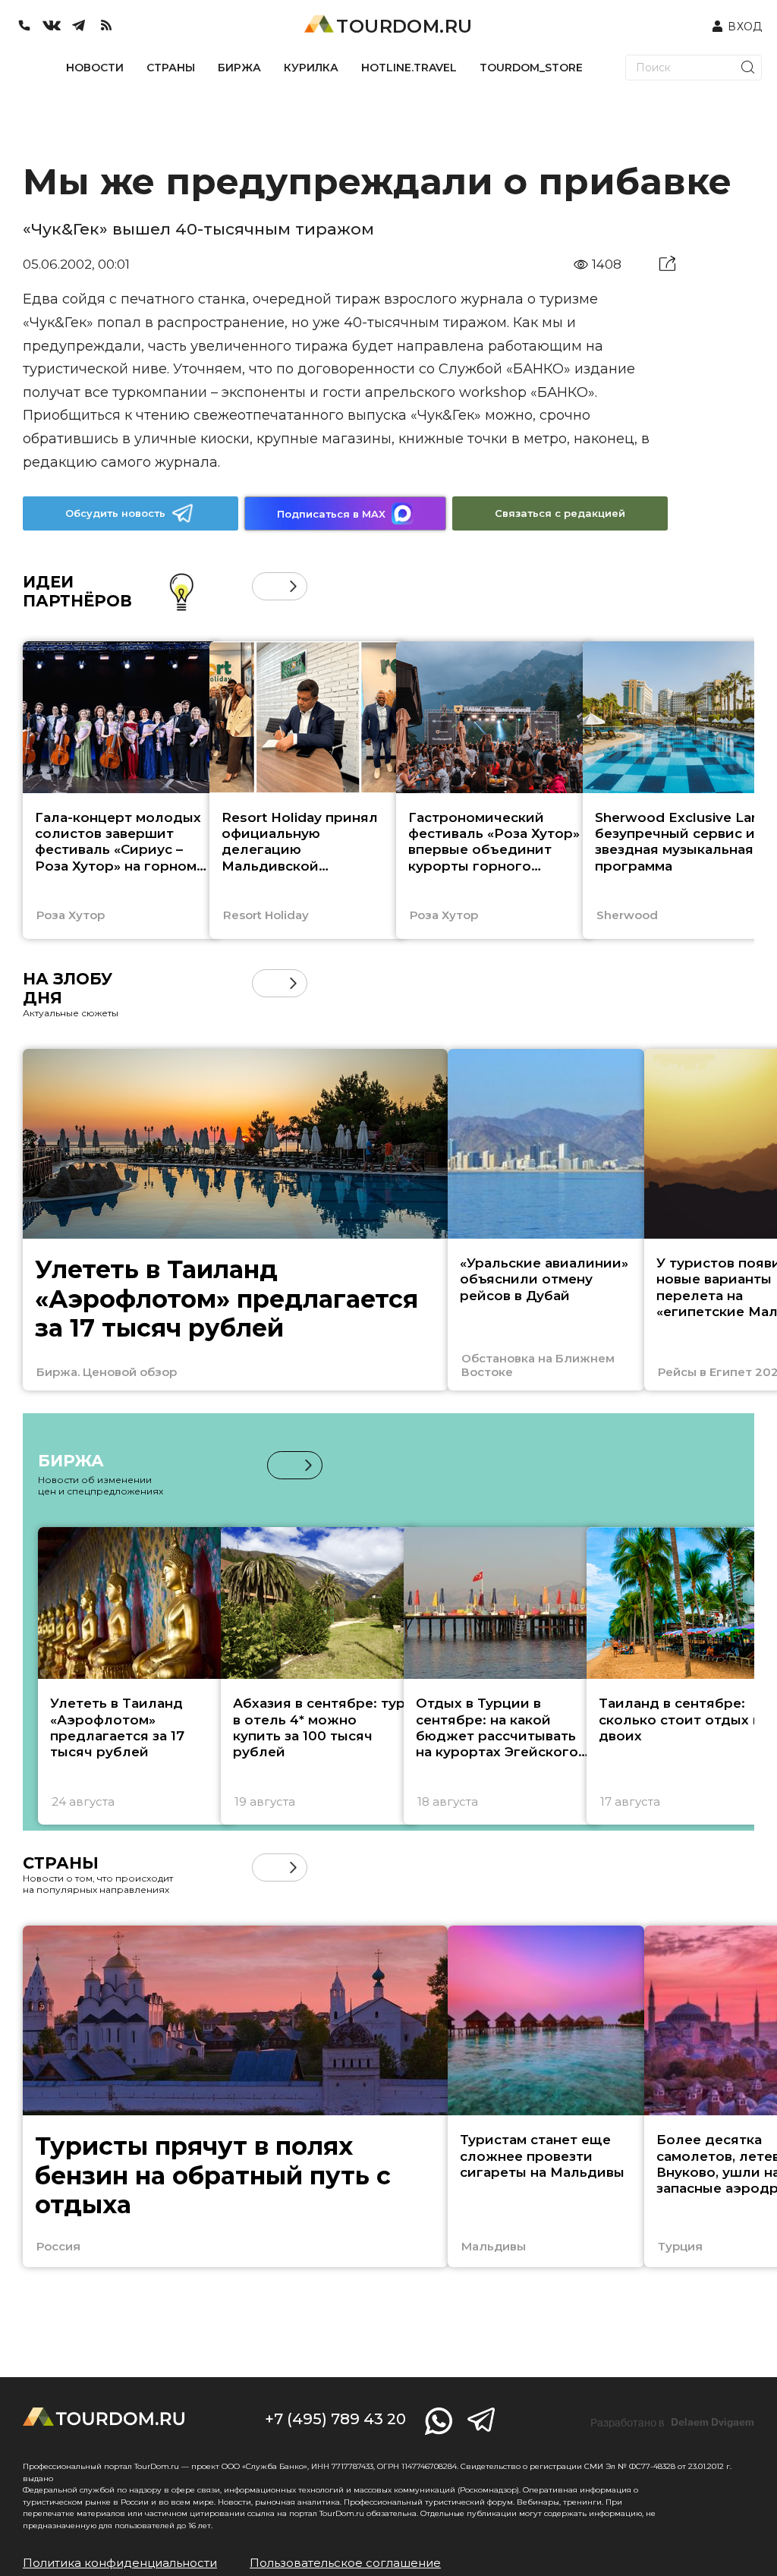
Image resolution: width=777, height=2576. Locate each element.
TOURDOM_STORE (531, 68)
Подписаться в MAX (331, 514)
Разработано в (672, 2423)
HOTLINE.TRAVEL (409, 68)
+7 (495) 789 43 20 (335, 2419)
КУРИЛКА (311, 68)
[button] (266, 586)
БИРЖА (239, 68)
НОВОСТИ (95, 68)
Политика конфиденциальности (120, 2563)
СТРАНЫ (171, 68)
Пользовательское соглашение (345, 2563)
